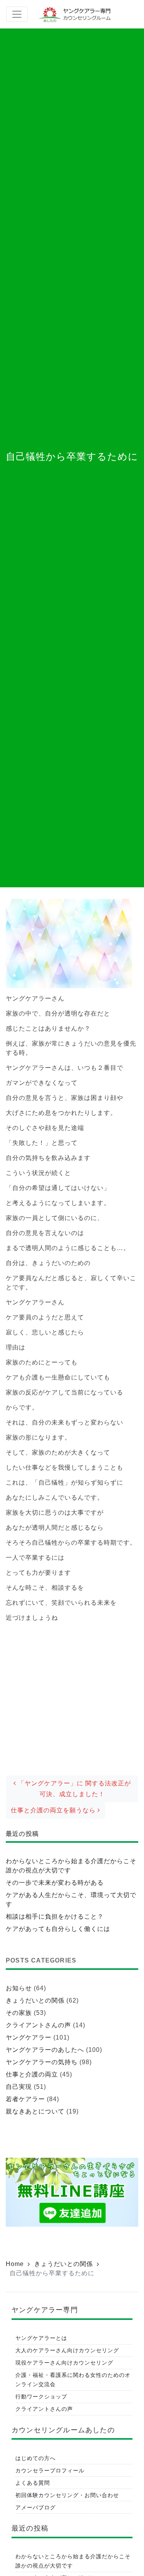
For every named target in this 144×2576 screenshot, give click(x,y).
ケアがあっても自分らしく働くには (58, 1929)
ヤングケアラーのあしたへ (45, 2050)
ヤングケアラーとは (41, 2338)
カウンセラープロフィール (50, 2470)
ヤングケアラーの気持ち (42, 2062)
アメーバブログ (36, 2507)
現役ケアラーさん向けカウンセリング (64, 2363)
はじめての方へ (36, 2458)
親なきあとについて (35, 2111)
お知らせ (19, 1988)
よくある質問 (33, 2483)
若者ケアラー (25, 2099)
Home (15, 2264)
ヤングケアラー (29, 2037)
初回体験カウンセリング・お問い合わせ (67, 2495)
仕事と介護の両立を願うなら (54, 1810)
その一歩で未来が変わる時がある (55, 1883)
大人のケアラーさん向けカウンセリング (67, 2350)
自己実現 (19, 2087)
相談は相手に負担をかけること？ (55, 1916)
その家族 (19, 2013)
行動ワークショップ (41, 2397)
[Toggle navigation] (17, 14)
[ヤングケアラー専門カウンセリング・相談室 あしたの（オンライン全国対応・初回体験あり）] (76, 14)
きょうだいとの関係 (35, 2000)
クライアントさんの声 (38, 2025)
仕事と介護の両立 (32, 2074)
